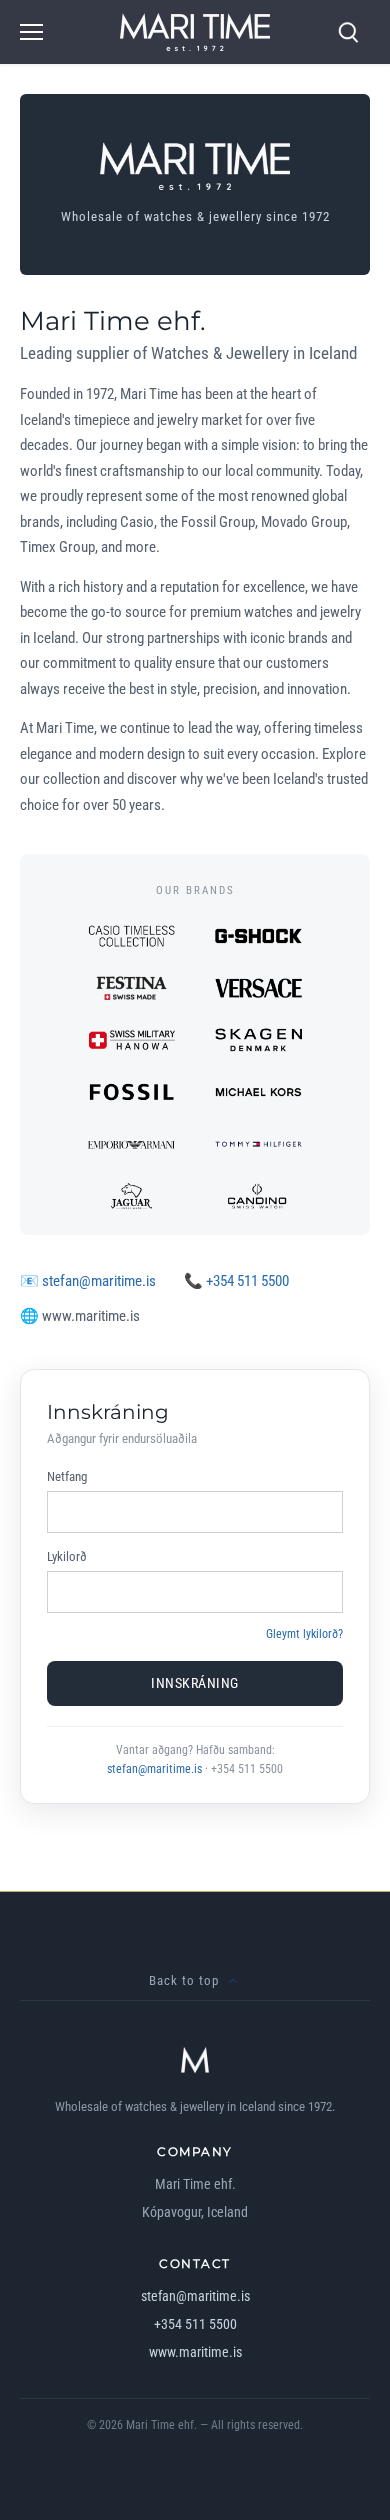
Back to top (184, 1980)
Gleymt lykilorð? (304, 1634)
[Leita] (348, 32)
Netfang (67, 1476)
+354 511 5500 (247, 1281)
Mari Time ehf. (161, 2425)
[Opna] (31, 32)
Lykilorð (67, 1556)
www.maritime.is (195, 2352)
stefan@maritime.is (99, 1281)
